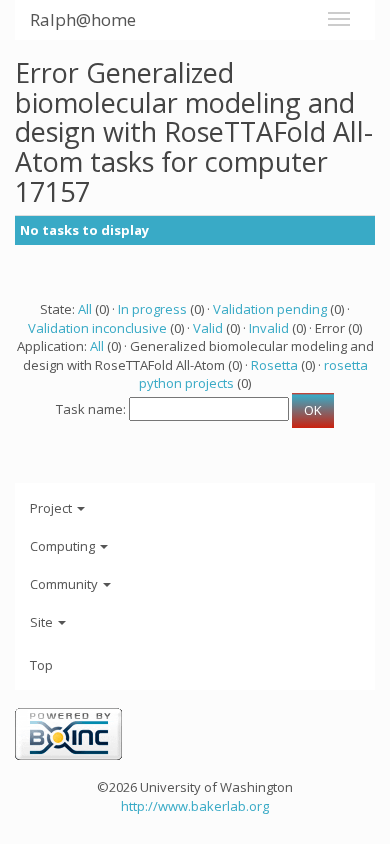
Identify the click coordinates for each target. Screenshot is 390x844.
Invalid (269, 328)
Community (65, 584)
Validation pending (270, 309)
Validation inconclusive (97, 328)
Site (43, 622)
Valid (208, 328)
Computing (64, 546)
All (85, 309)
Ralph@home (83, 19)
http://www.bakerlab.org (195, 806)
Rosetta (274, 365)
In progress (152, 309)
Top (41, 665)
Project (52, 508)
